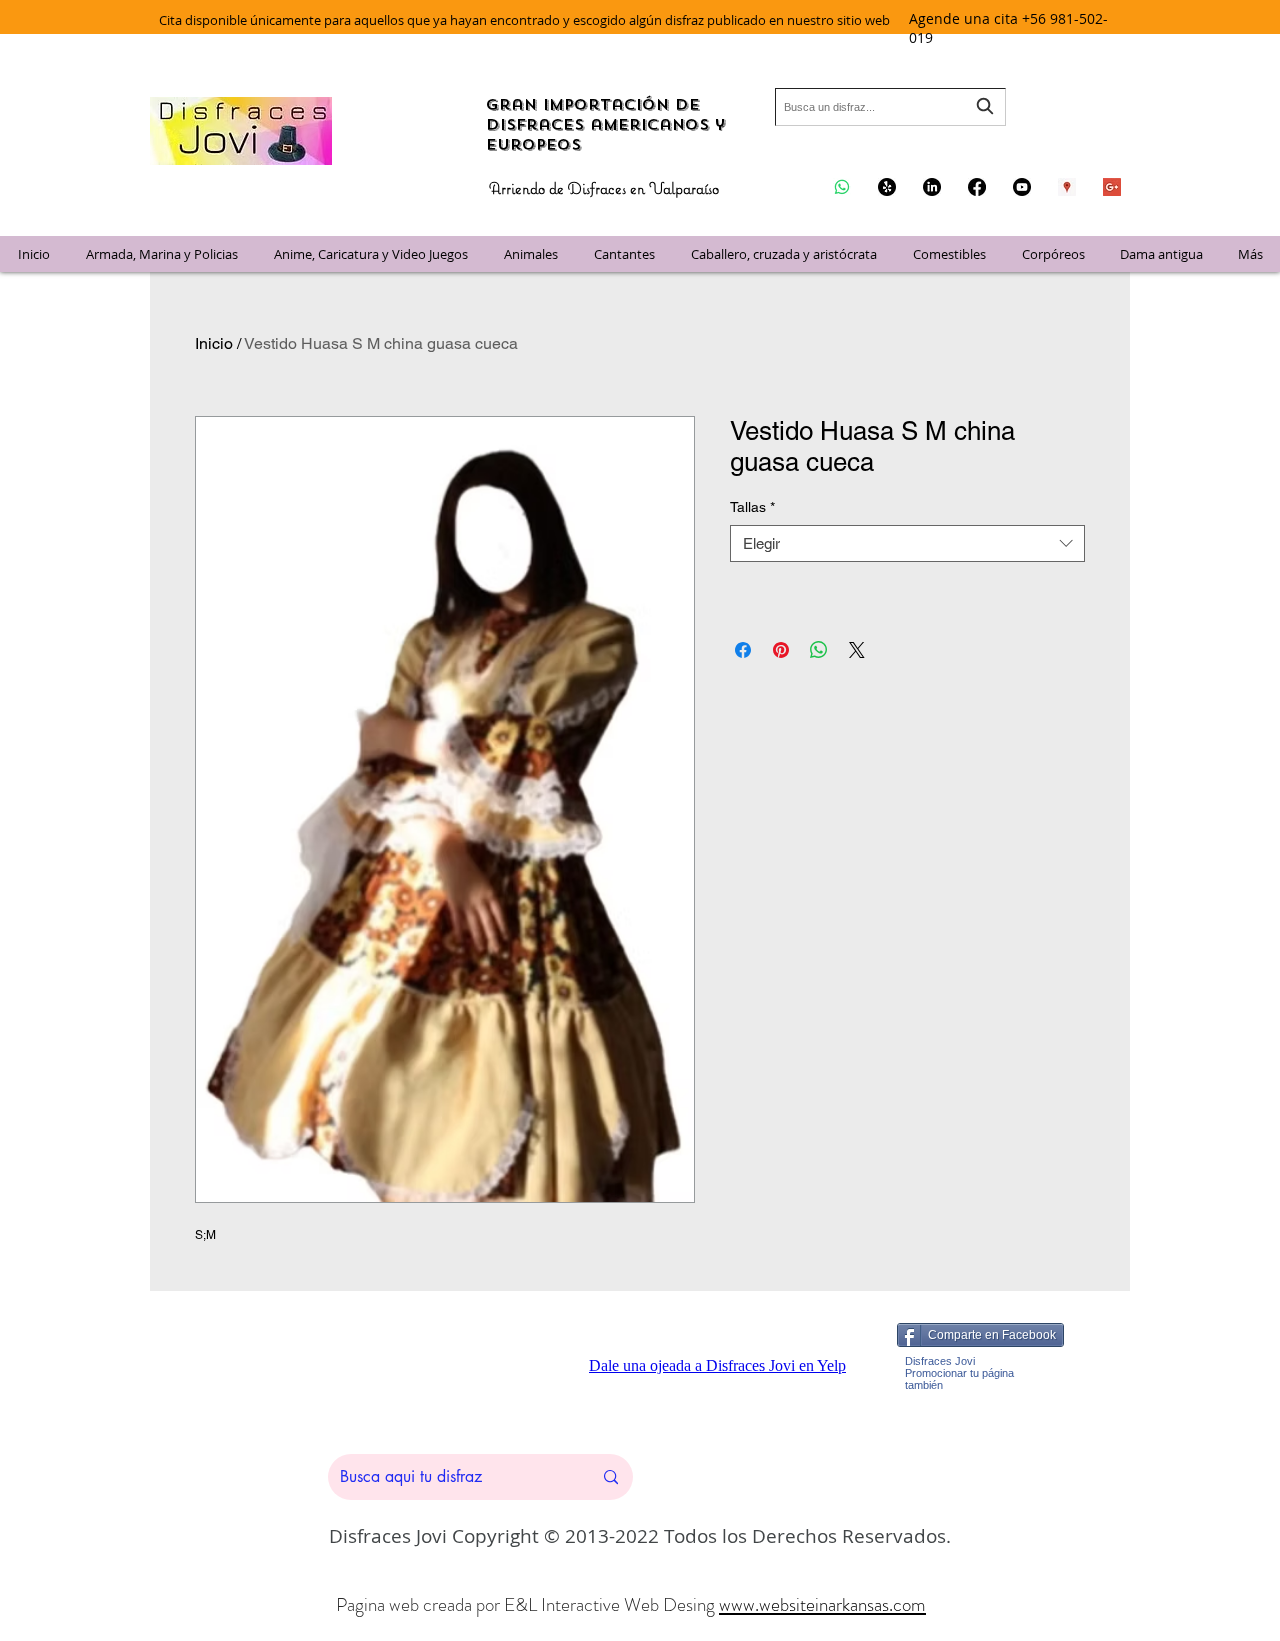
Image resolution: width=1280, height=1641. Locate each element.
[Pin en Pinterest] (781, 650)
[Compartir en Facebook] (743, 650)
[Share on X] (857, 650)
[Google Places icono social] (1067, 187)
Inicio (214, 343)
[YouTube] (1022, 187)
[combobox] (890, 107)
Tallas (752, 507)
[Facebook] (977, 187)
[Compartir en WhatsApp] (819, 650)
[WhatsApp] (842, 187)
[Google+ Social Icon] (1112, 187)
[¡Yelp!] (887, 187)
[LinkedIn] (932, 187)
